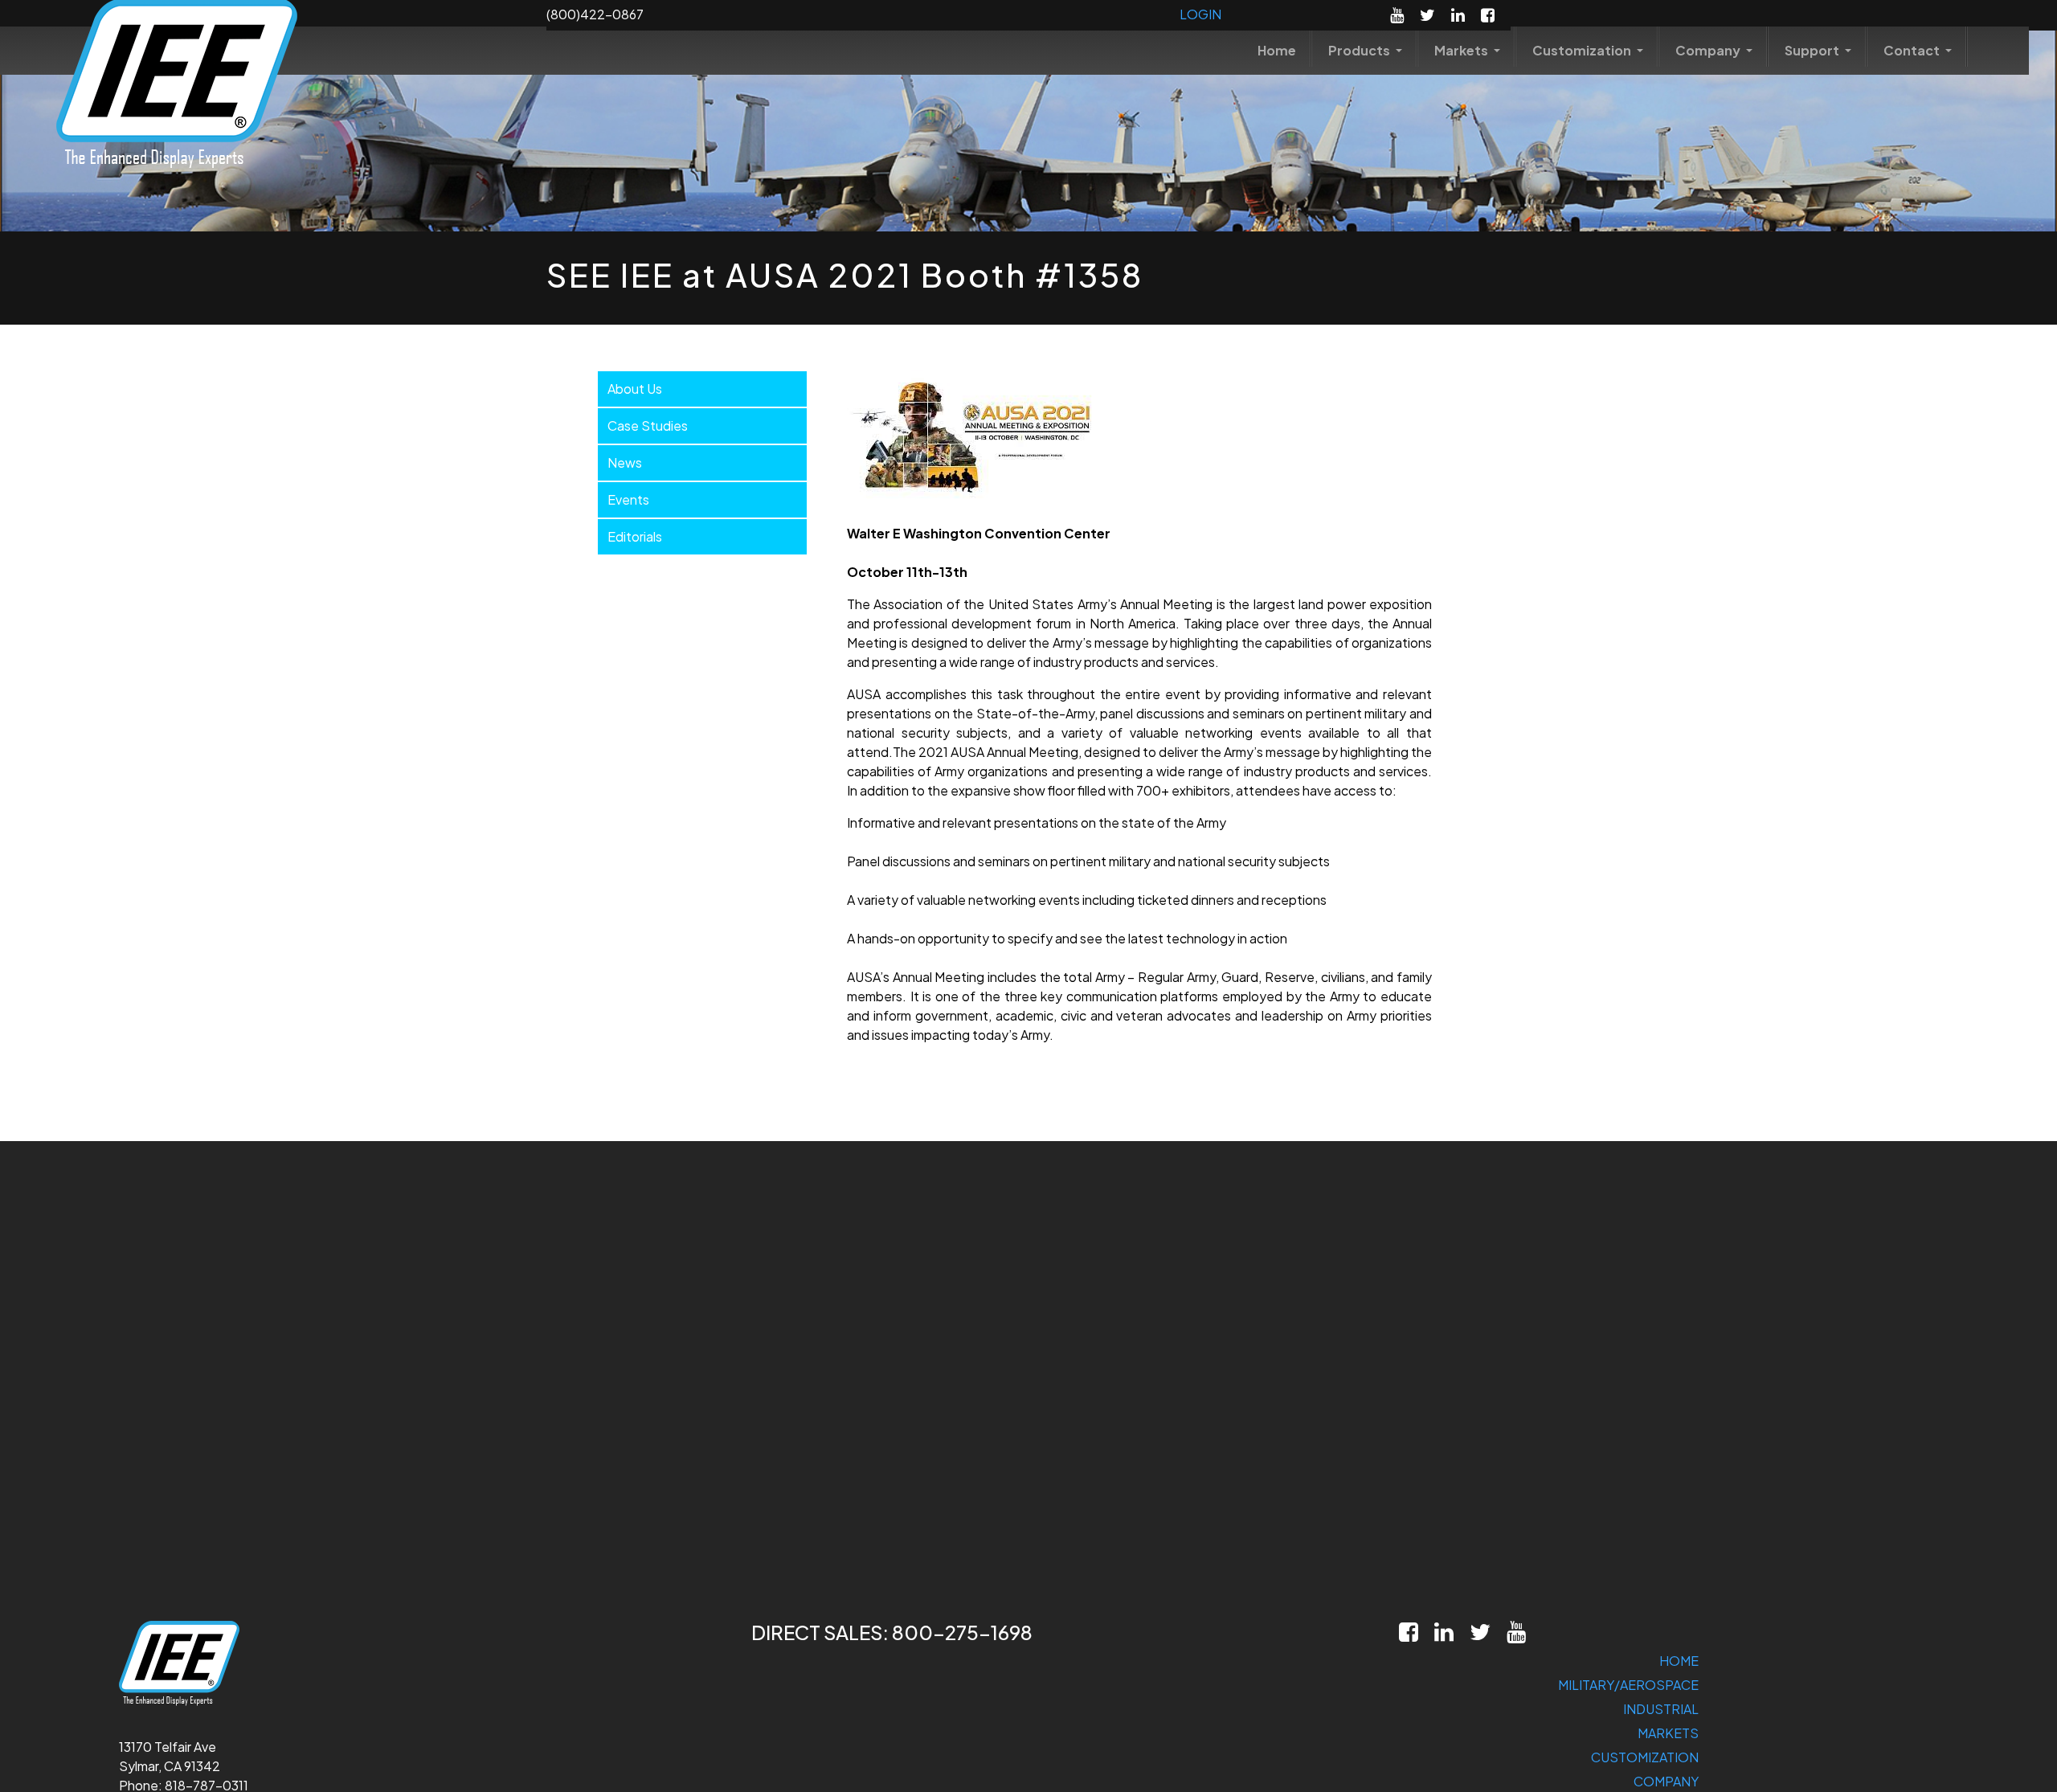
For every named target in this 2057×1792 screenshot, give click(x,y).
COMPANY (1666, 1781)
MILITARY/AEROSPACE (1628, 1685)
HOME (1679, 1661)
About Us (635, 389)
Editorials (635, 536)
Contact (1913, 50)
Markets (1462, 50)
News (625, 462)
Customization (1583, 50)
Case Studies (648, 425)
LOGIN (1200, 14)
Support (1813, 50)
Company (1709, 50)
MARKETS (1668, 1733)
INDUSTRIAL (1661, 1709)
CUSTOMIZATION (1645, 1757)
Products (1360, 50)
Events (628, 499)
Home (1277, 50)
